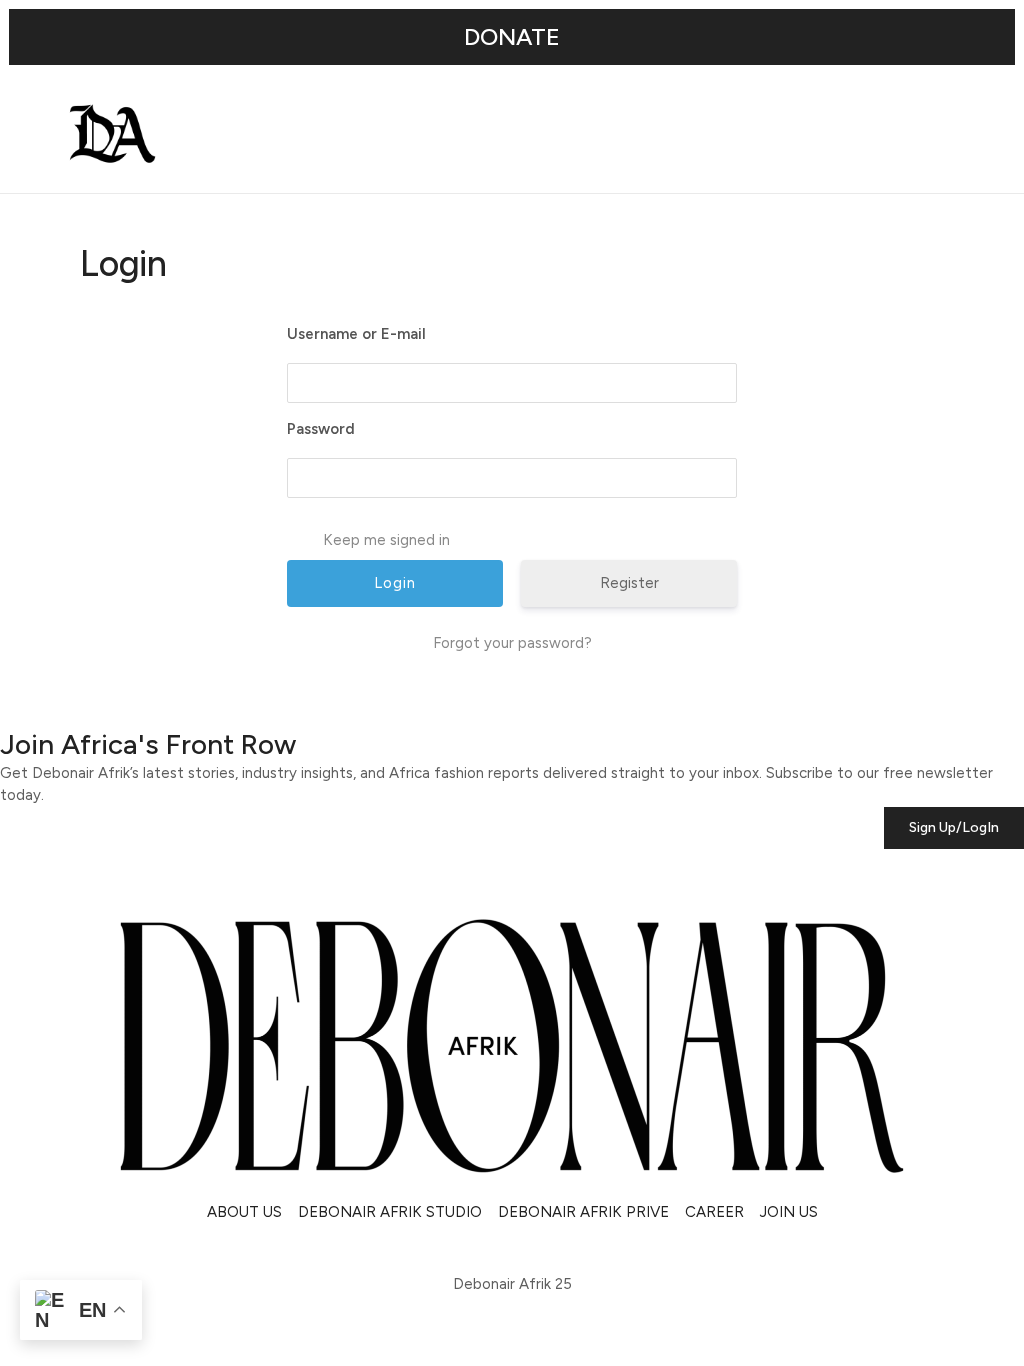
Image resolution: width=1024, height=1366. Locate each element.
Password (321, 429)
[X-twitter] (75, 1248)
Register (629, 583)
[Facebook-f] (175, 1248)
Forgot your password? (512, 643)
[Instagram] (25, 1248)
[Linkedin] (125, 1248)
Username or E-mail (356, 334)
